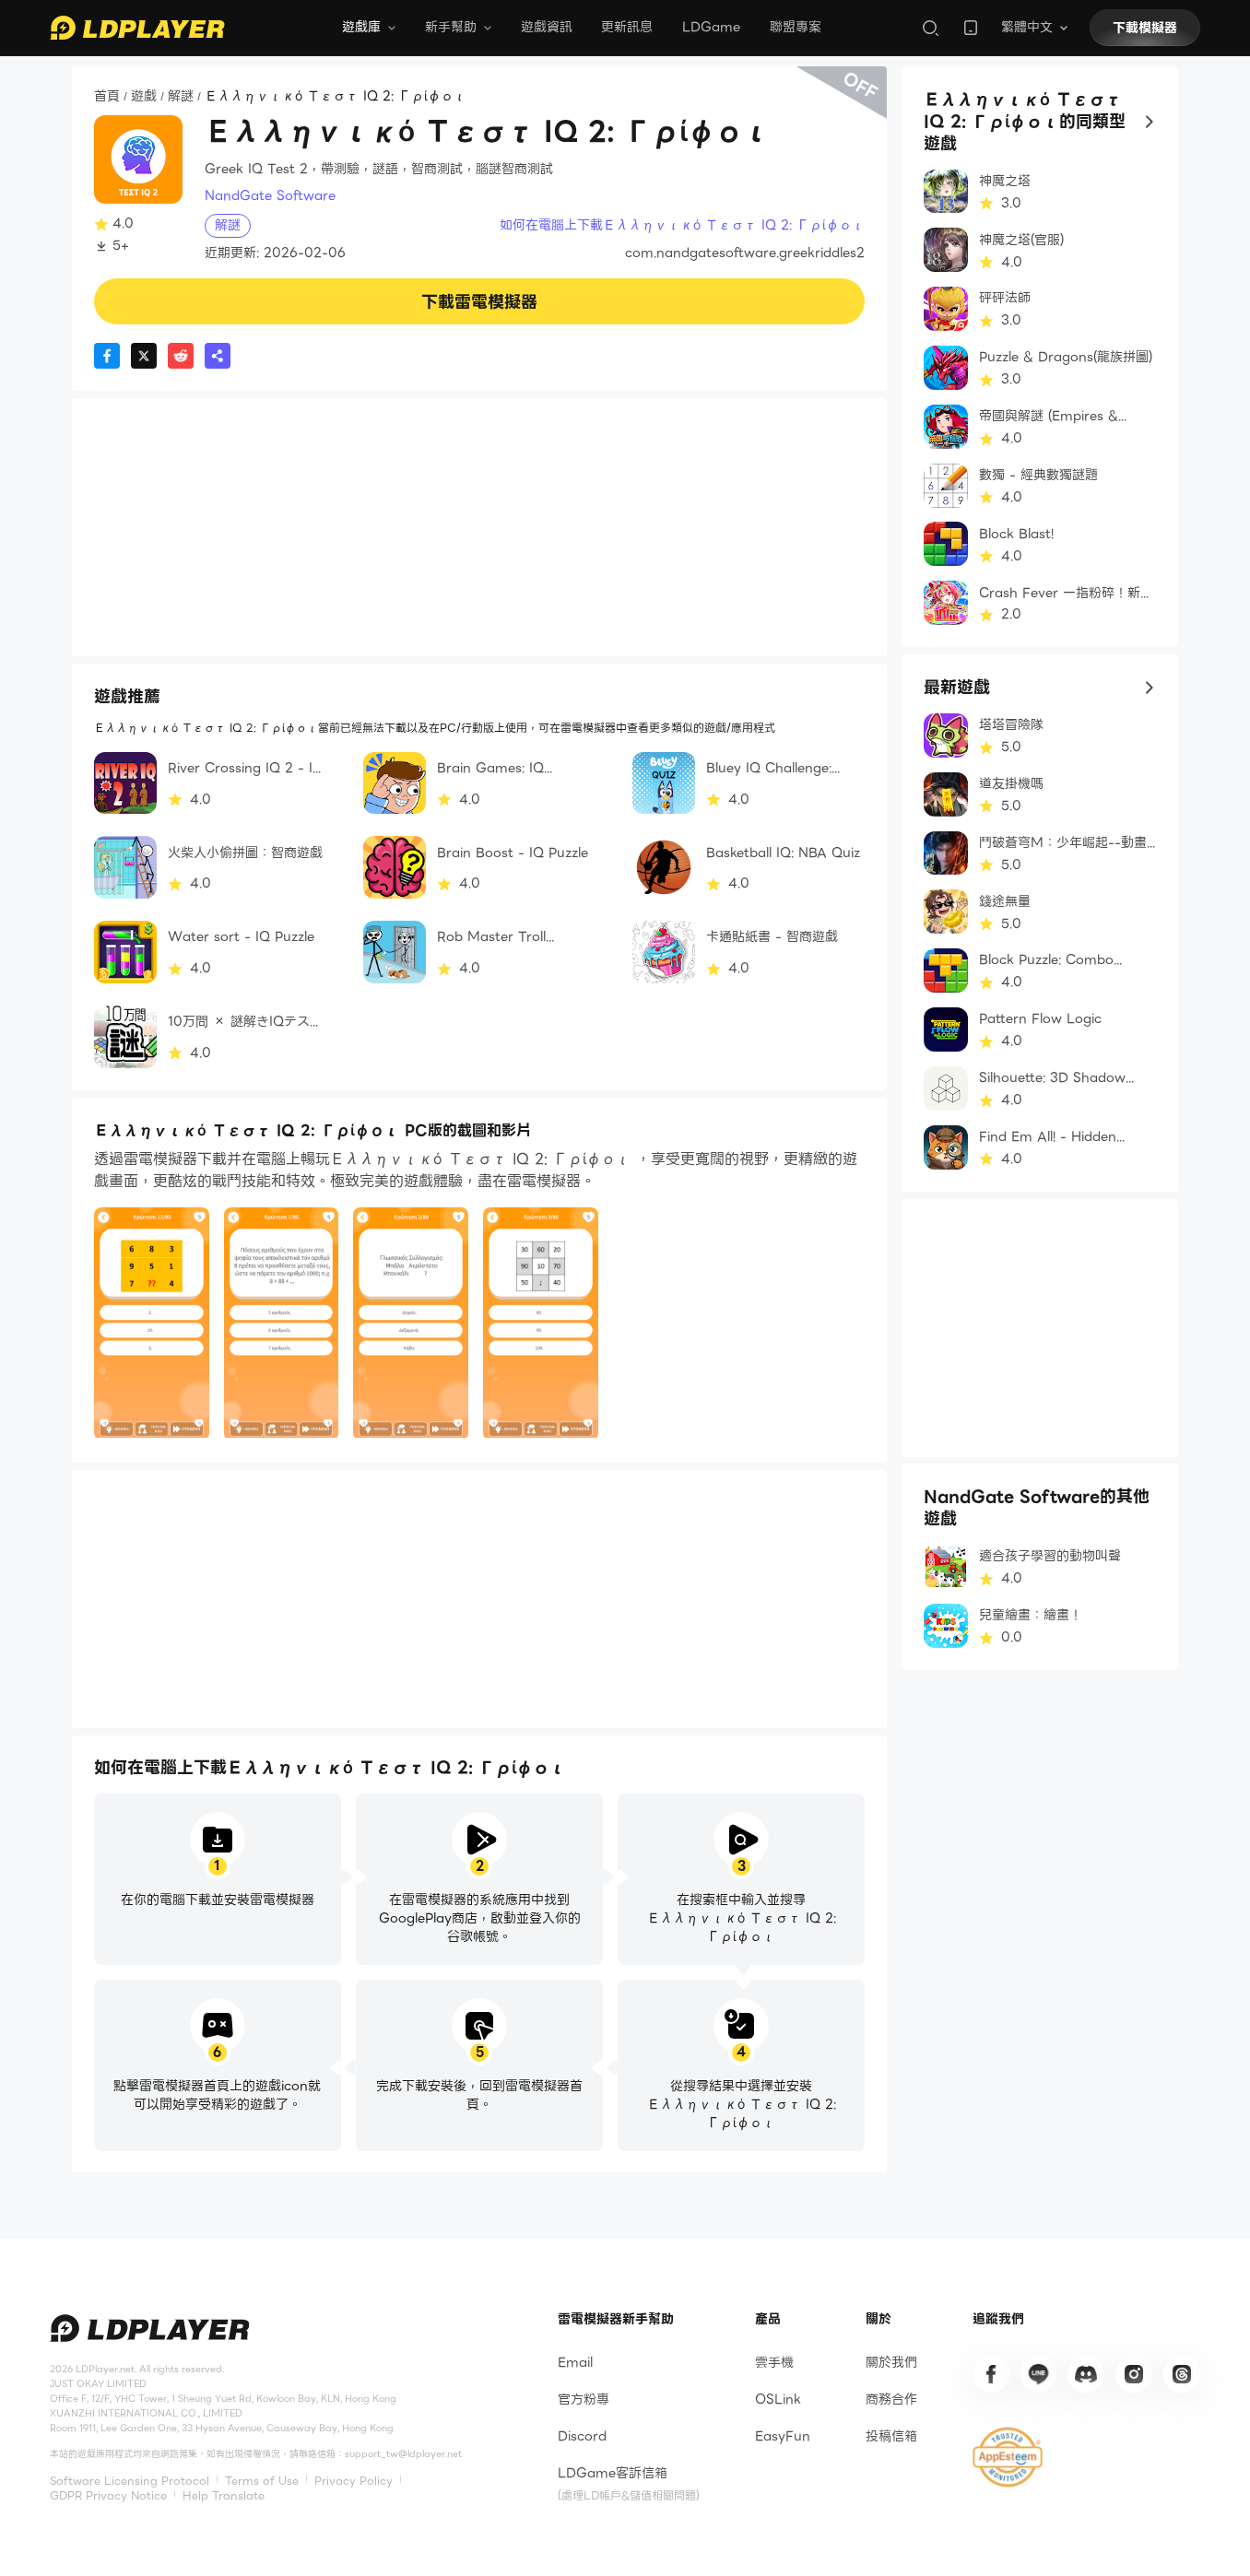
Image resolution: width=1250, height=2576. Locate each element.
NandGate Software (270, 196)
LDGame (711, 27)
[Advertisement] (479, 527)
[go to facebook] (991, 2374)
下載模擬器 (1145, 28)
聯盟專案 (796, 27)
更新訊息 (627, 27)
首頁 (107, 96)
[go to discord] (1086, 2374)
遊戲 (144, 96)
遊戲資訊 (547, 27)
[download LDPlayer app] (971, 28)
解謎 (181, 96)
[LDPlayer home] (137, 28)
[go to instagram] (1134, 2374)
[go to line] (1039, 2374)
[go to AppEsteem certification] (1008, 2457)
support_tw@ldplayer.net (403, 2454)
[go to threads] (1182, 2374)
